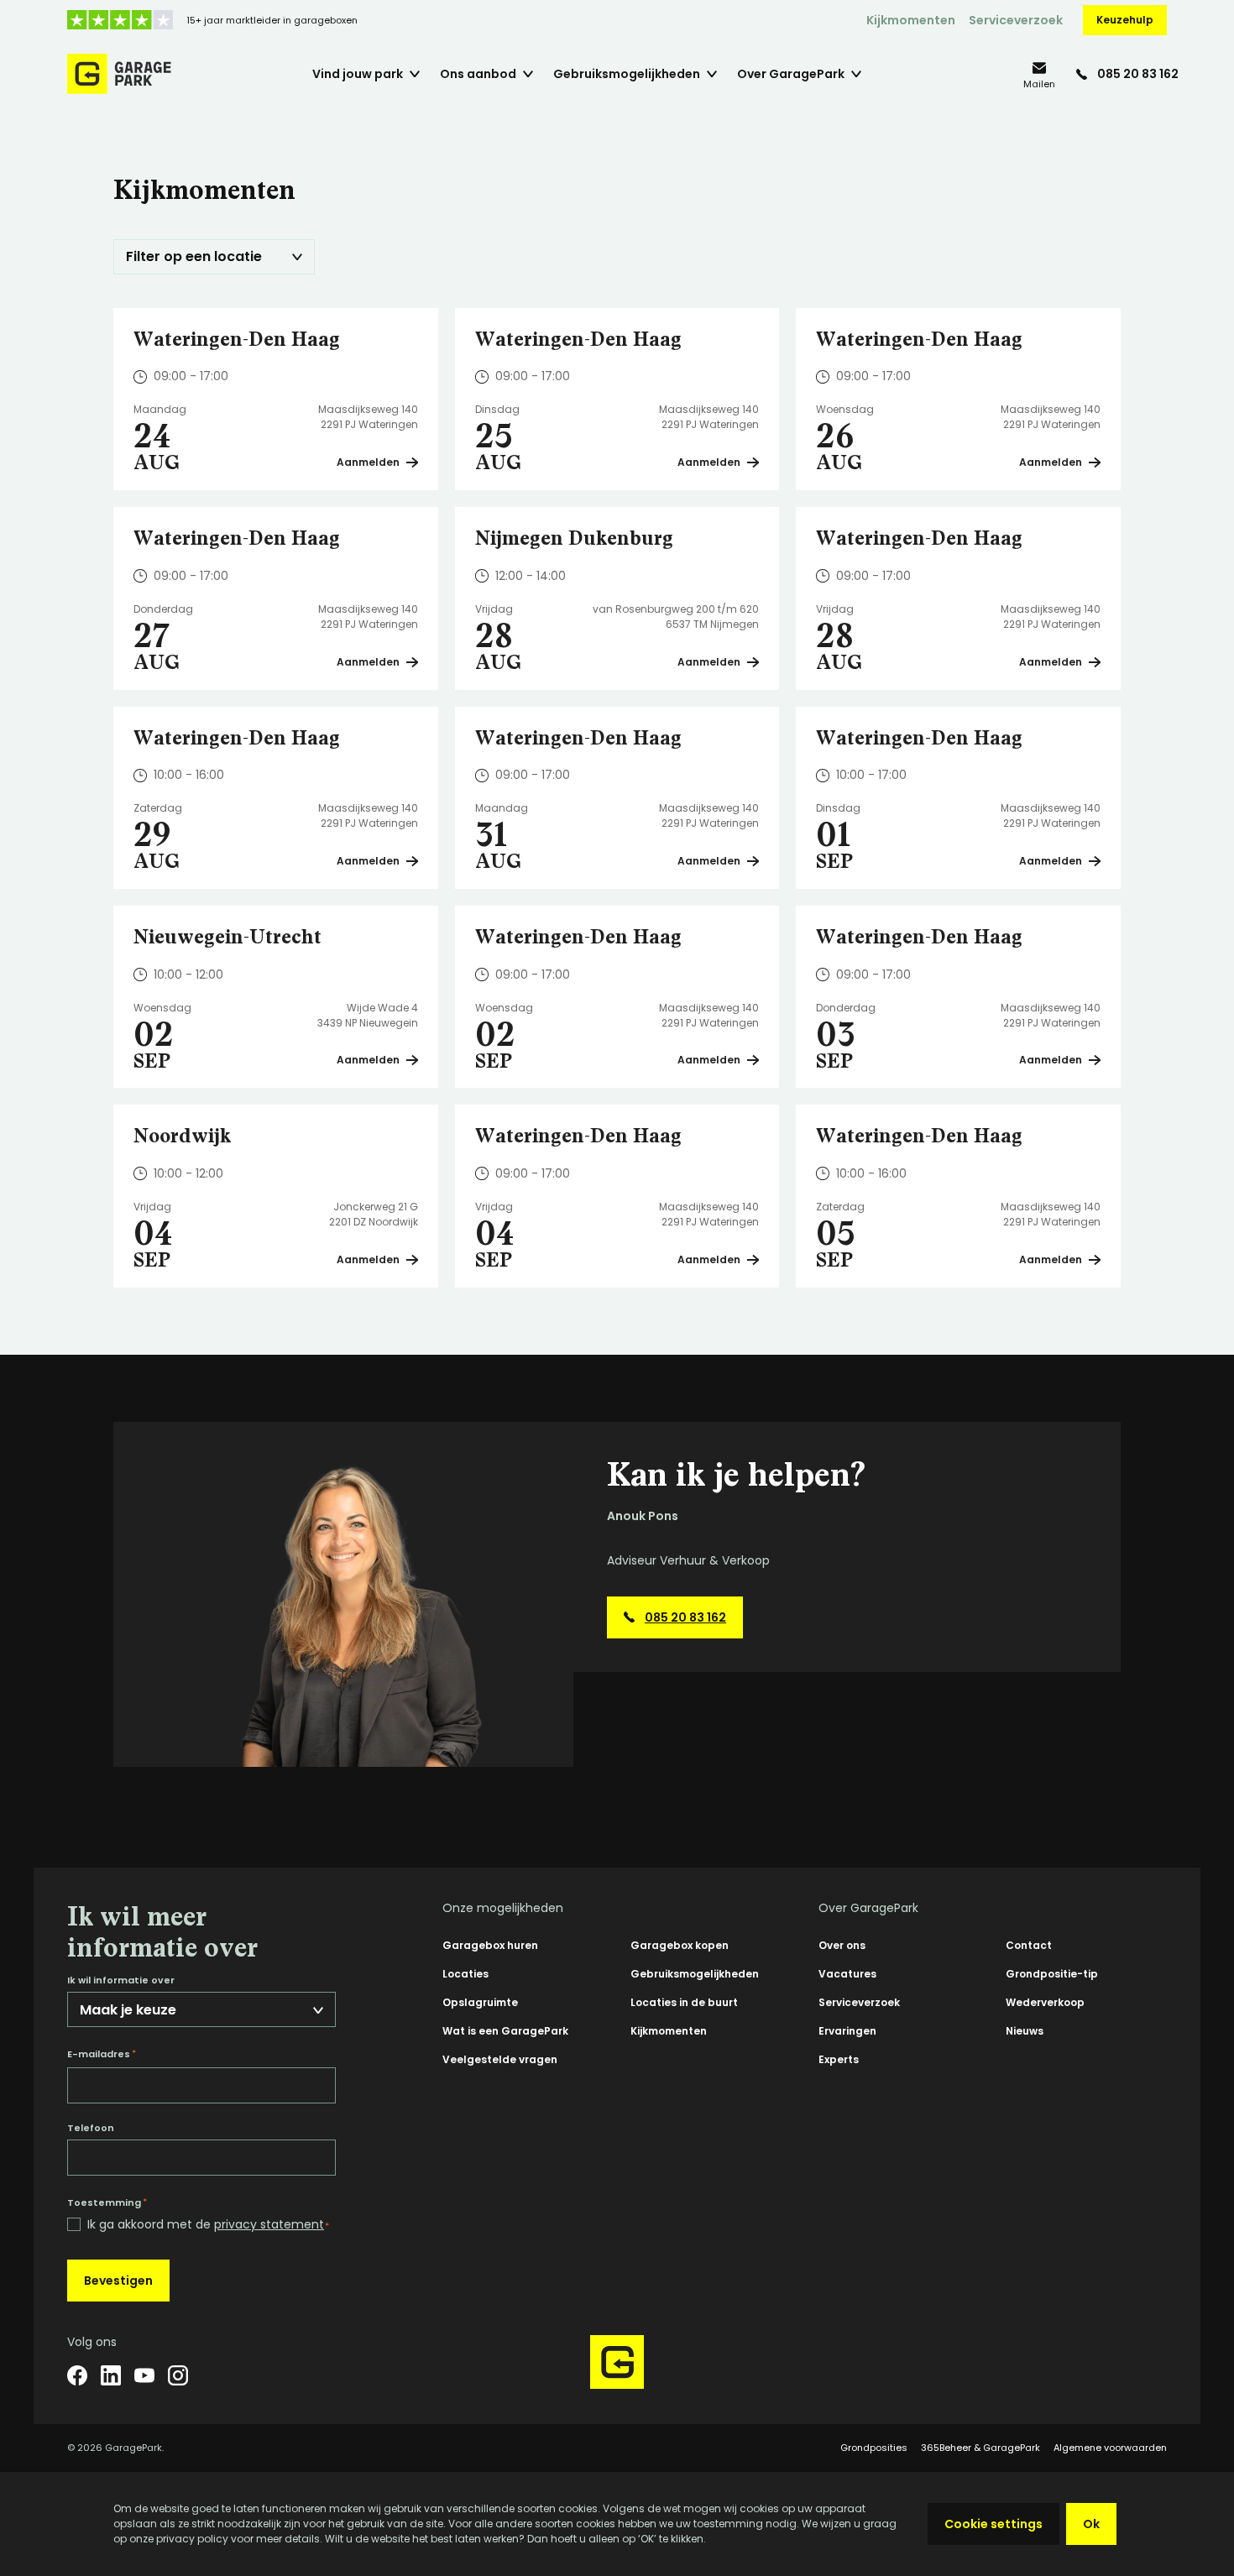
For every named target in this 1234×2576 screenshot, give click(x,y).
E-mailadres (102, 2054)
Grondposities (874, 2448)
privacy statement (269, 2224)
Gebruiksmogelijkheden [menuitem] (627, 74)
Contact (1029, 1945)
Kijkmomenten (911, 20)
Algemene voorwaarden (1110, 2448)
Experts (839, 2059)
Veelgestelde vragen (500, 2059)
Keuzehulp (1125, 20)
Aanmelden (368, 462)
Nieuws (1025, 2031)
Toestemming (107, 2202)
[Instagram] (178, 2375)
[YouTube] (144, 2375)
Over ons (842, 1945)
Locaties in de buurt (684, 2002)
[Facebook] (77, 2375)
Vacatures (847, 1974)
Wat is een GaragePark (505, 2031)
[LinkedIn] (111, 2375)
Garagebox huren (490, 1945)
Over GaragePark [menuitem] (791, 74)
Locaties (465, 1974)
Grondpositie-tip (1052, 1974)
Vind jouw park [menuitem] (358, 74)
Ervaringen (847, 2031)
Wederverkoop (1045, 2002)
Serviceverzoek (1016, 20)
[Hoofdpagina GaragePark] (119, 74)
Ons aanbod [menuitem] (478, 74)
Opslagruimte (480, 2002)
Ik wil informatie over (121, 1980)
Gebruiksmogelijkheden (695, 1974)
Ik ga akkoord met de (208, 2225)
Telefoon (91, 2128)
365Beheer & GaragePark (980, 2448)
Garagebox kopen (680, 1945)
